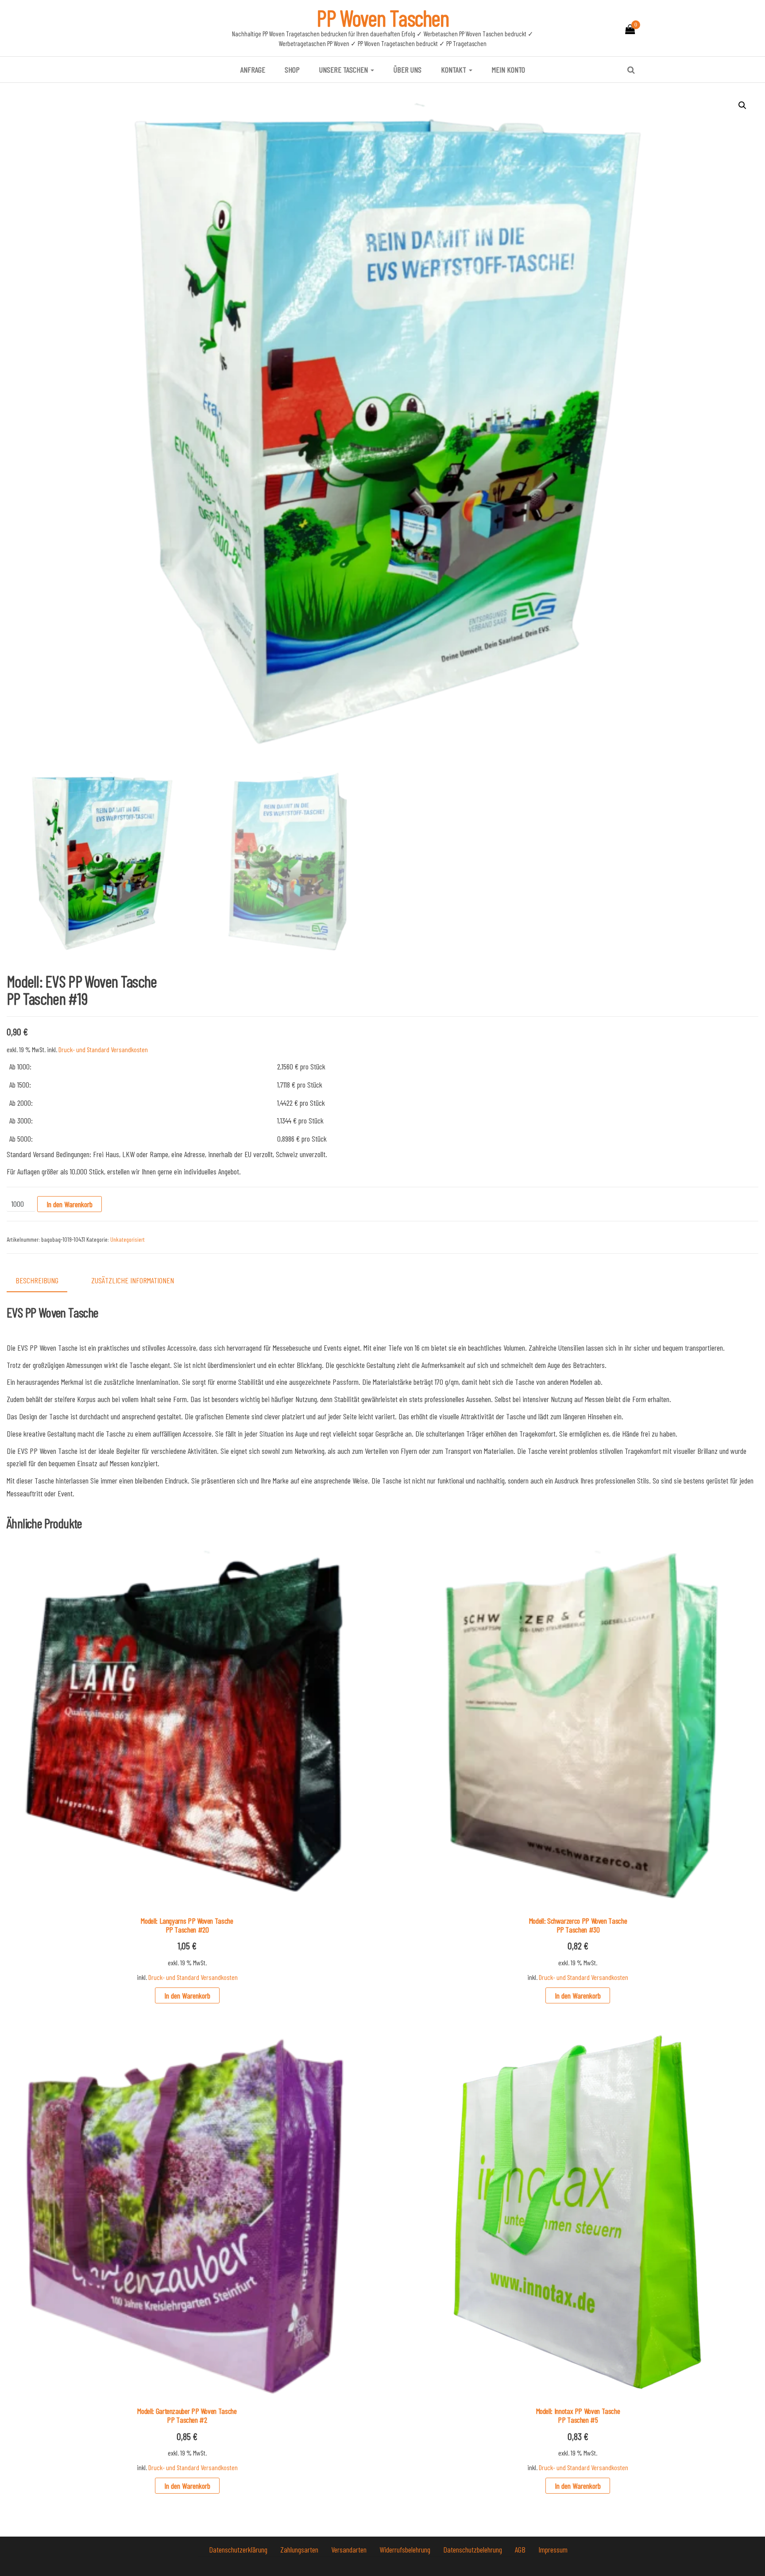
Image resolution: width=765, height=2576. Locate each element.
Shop (292, 70)
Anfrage (253, 70)
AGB (521, 2549)
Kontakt (454, 70)
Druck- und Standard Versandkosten (103, 1049)
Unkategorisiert (127, 1239)
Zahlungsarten (300, 2549)
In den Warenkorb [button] (187, 1995)
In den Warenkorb (70, 1204)
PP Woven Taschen (383, 18)
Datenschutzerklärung (239, 2549)
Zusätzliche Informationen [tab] (133, 1280)
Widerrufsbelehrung (406, 2549)
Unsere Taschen (344, 70)
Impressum (553, 2549)
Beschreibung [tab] (37, 1280)
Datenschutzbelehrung (473, 2549)
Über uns (408, 70)
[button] (742, 105)
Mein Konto (508, 70)
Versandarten (350, 2549)
